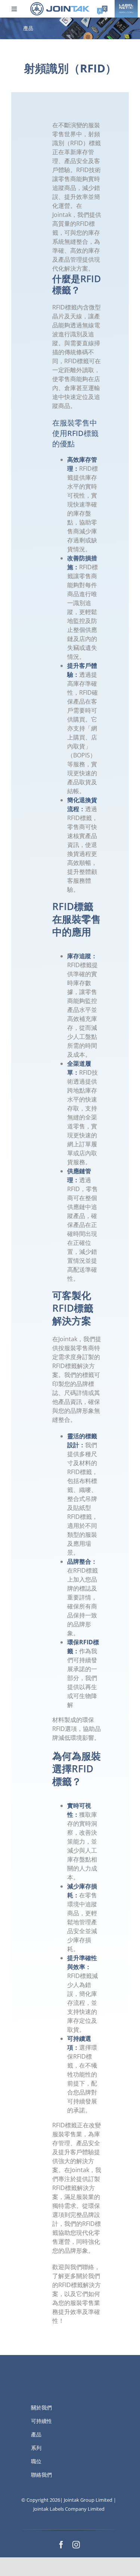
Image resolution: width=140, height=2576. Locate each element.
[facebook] (61, 2545)
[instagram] (76, 2545)
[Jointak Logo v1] (60, 4)
